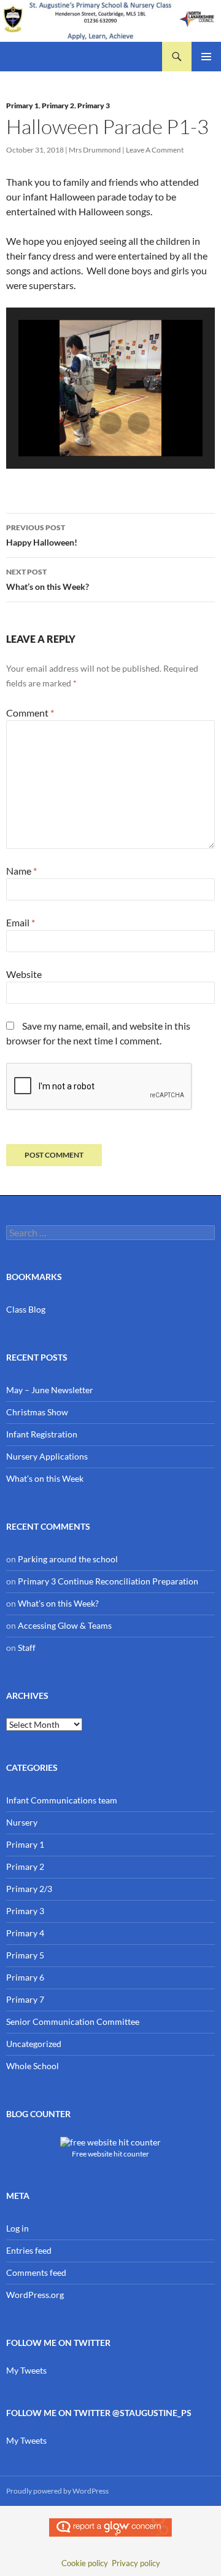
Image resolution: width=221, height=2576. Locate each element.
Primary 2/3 (29, 1889)
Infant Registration (42, 1434)
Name (21, 871)
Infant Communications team (62, 1800)
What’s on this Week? (48, 579)
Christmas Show (37, 1412)
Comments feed (36, 2272)
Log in (17, 2228)
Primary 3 (94, 105)
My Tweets (26, 2370)
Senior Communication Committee (73, 2021)
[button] (82, 423)
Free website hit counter (110, 2153)
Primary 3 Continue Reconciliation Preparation (108, 1581)
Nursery (22, 1822)
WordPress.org (35, 2295)
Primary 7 (25, 1999)
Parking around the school (68, 1559)
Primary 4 (25, 1933)
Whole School (33, 2066)
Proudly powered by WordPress (57, 2491)
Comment (30, 713)
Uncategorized (34, 2044)
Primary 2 (58, 105)
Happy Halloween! (42, 535)
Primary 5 (25, 1955)
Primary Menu (206, 57)
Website (24, 974)
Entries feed (29, 2250)
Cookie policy (85, 2563)
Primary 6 (25, 1977)
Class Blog (26, 1309)
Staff (27, 1648)
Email (21, 922)
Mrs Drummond (95, 150)
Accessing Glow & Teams (65, 1625)
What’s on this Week (45, 1478)
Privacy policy (136, 2563)
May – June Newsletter (50, 1390)
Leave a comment (155, 150)
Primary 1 (22, 105)
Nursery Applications (47, 1456)
